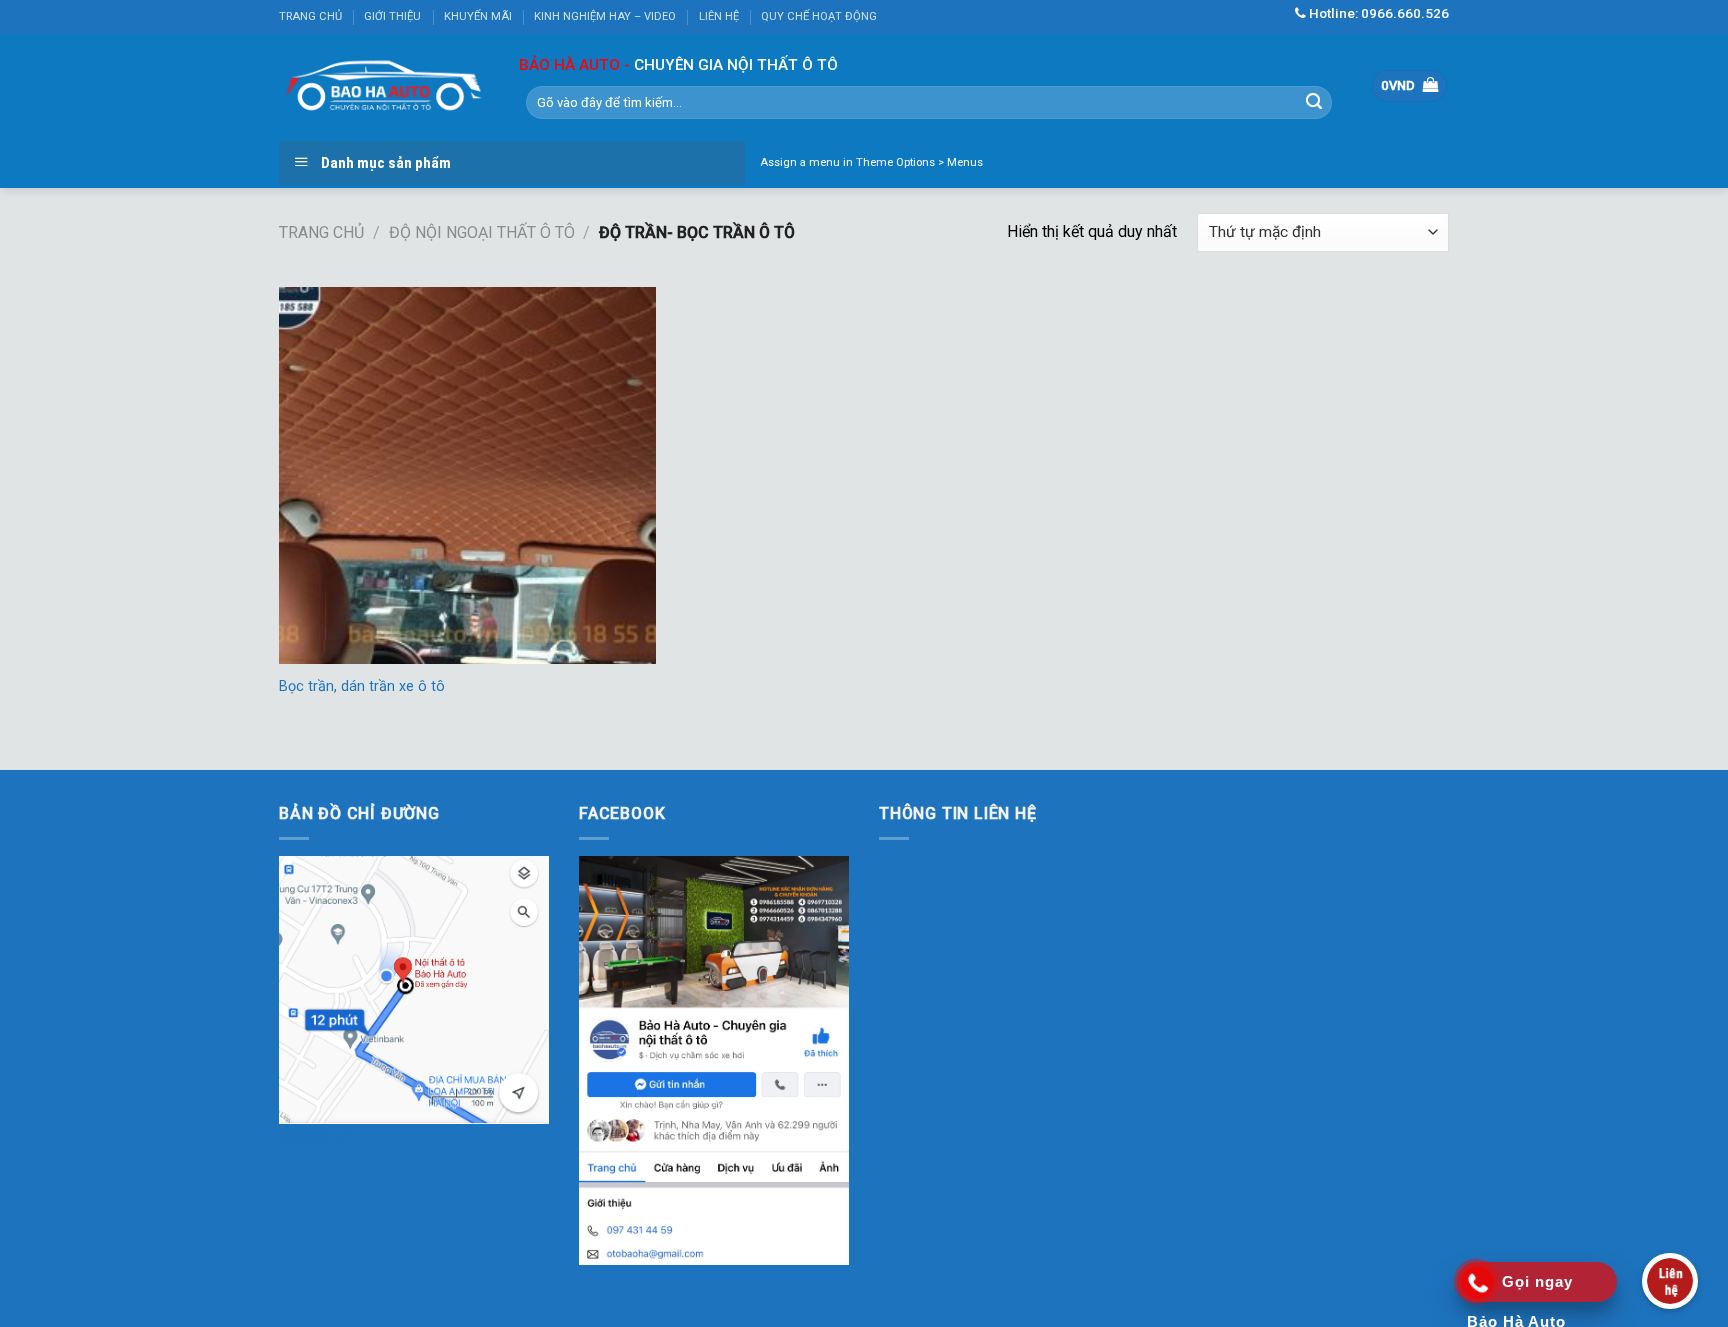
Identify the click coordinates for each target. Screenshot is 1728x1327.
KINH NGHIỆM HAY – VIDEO (605, 16)
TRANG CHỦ (310, 16)
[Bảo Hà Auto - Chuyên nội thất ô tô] (384, 86)
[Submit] (1314, 102)
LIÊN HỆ (719, 16)
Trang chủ (321, 232)
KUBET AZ (315, 1136)
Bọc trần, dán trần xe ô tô (362, 686)
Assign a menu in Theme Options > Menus (871, 162)
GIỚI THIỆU (392, 16)
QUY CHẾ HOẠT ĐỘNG (819, 16)
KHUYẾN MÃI (478, 16)
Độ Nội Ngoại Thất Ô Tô (482, 232)
